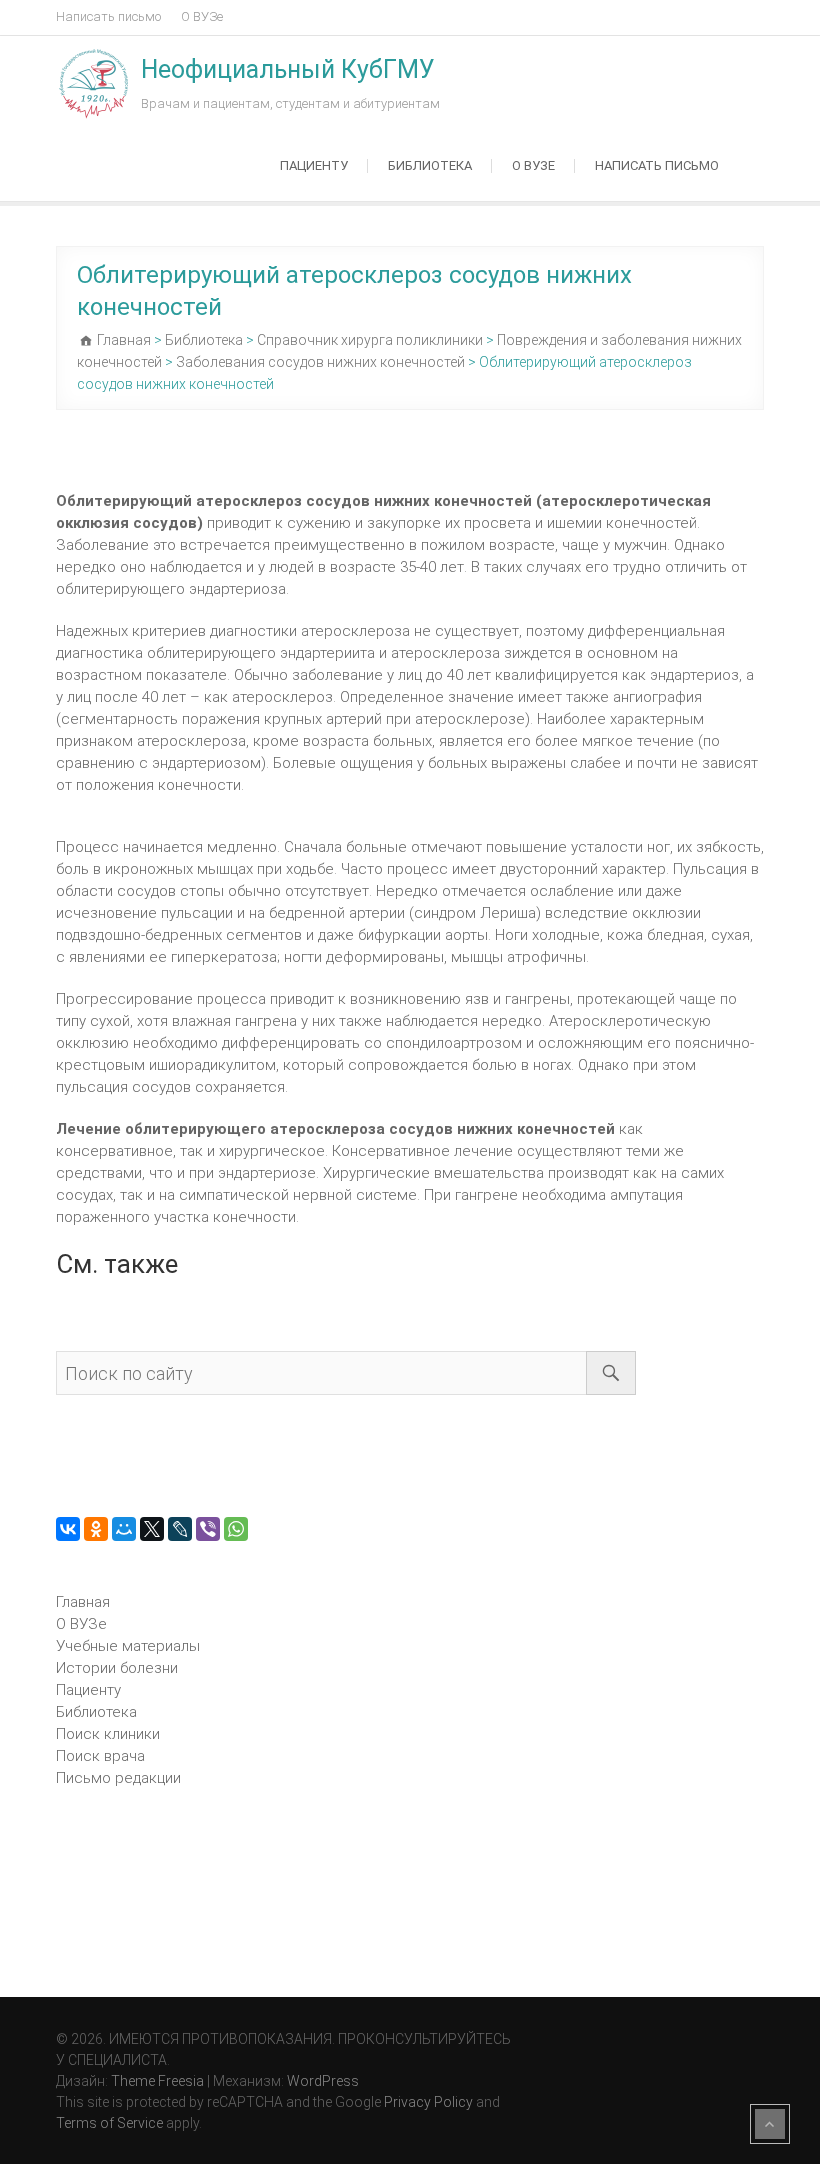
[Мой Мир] (124, 1529)
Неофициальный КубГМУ (288, 69)
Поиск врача (100, 1756)
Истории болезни (117, 1668)
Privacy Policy (428, 2102)
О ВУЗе (202, 16)
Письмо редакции (118, 1778)
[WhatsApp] (236, 1529)
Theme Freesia (157, 2081)
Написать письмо (108, 16)
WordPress (323, 2081)
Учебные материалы (128, 1646)
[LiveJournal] (180, 1529)
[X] (152, 1529)
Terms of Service (109, 2123)
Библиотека (430, 165)
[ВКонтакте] (68, 1529)
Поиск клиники (108, 1734)
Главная (83, 1602)
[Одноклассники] (96, 1529)
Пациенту (314, 165)
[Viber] (208, 1529)
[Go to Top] (770, 2124)
